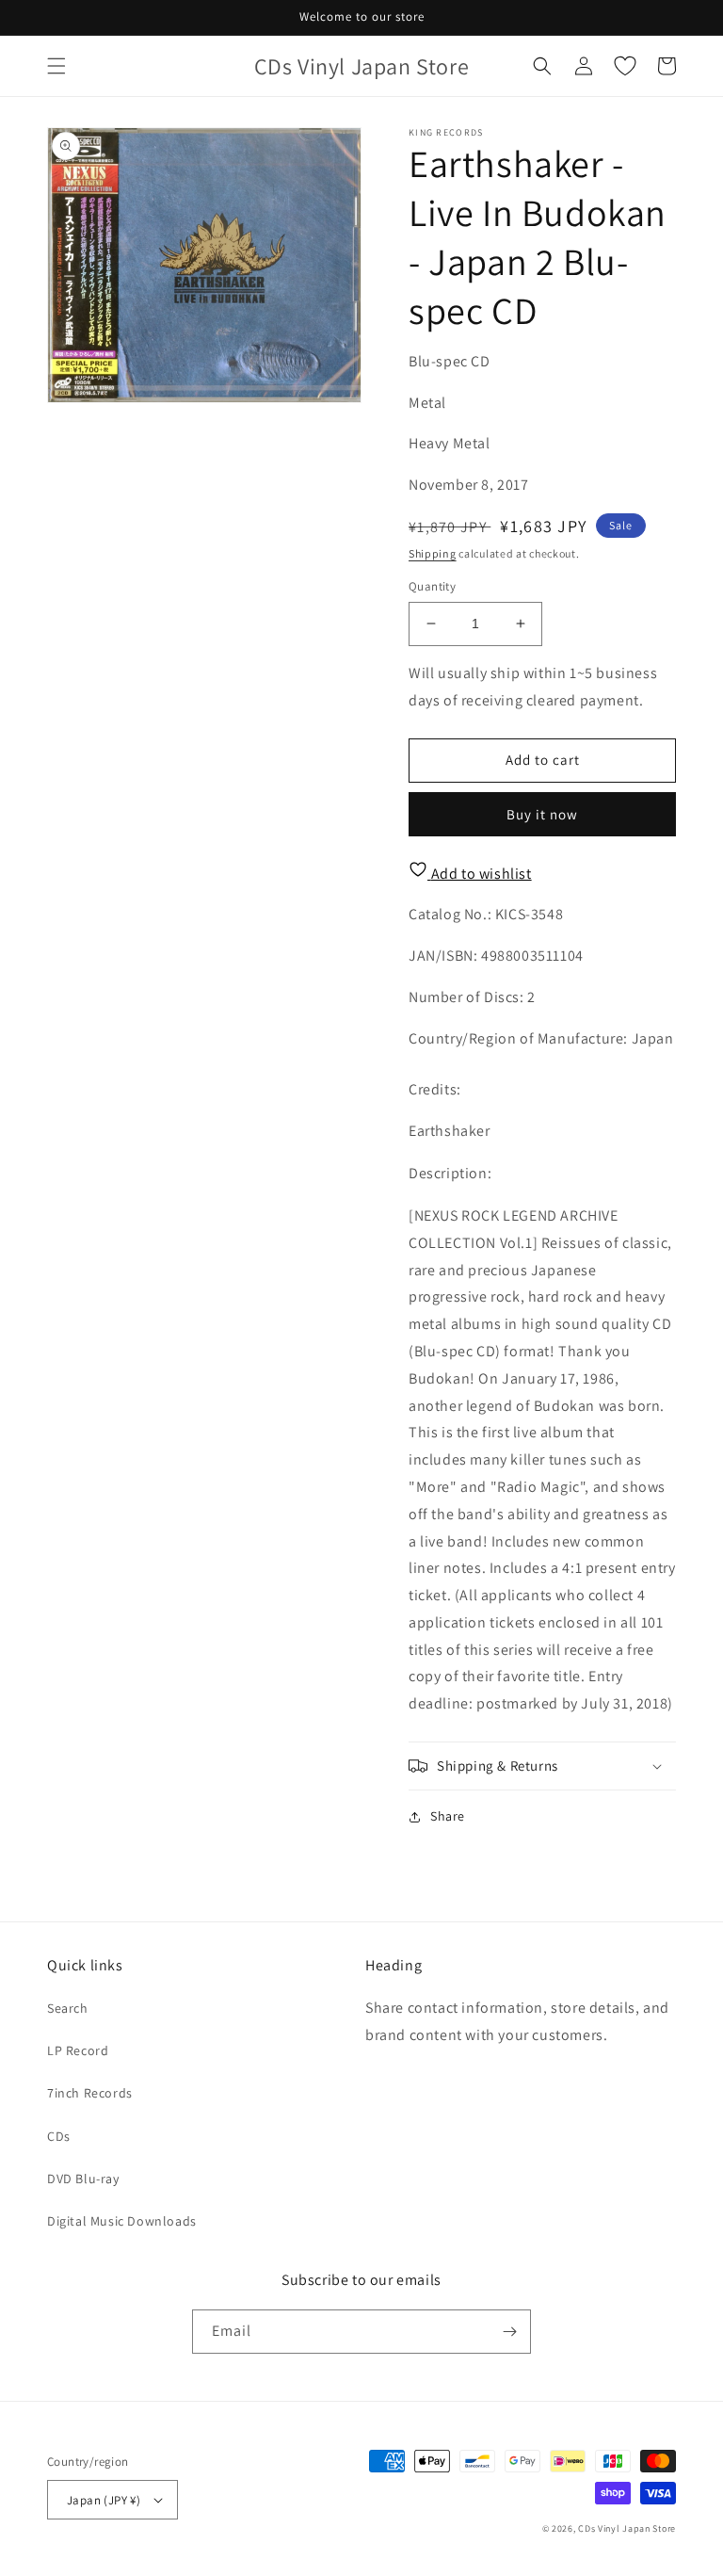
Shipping (433, 553)
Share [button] (448, 1816)
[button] (56, 66)
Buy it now (542, 814)
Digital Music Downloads (122, 2221)
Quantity (432, 586)
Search (68, 2008)
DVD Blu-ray (83, 2179)
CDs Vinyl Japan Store (627, 2528)
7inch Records (90, 2093)
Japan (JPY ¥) (104, 2500)
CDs (59, 2136)
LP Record (78, 2050)
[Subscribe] (509, 2332)
